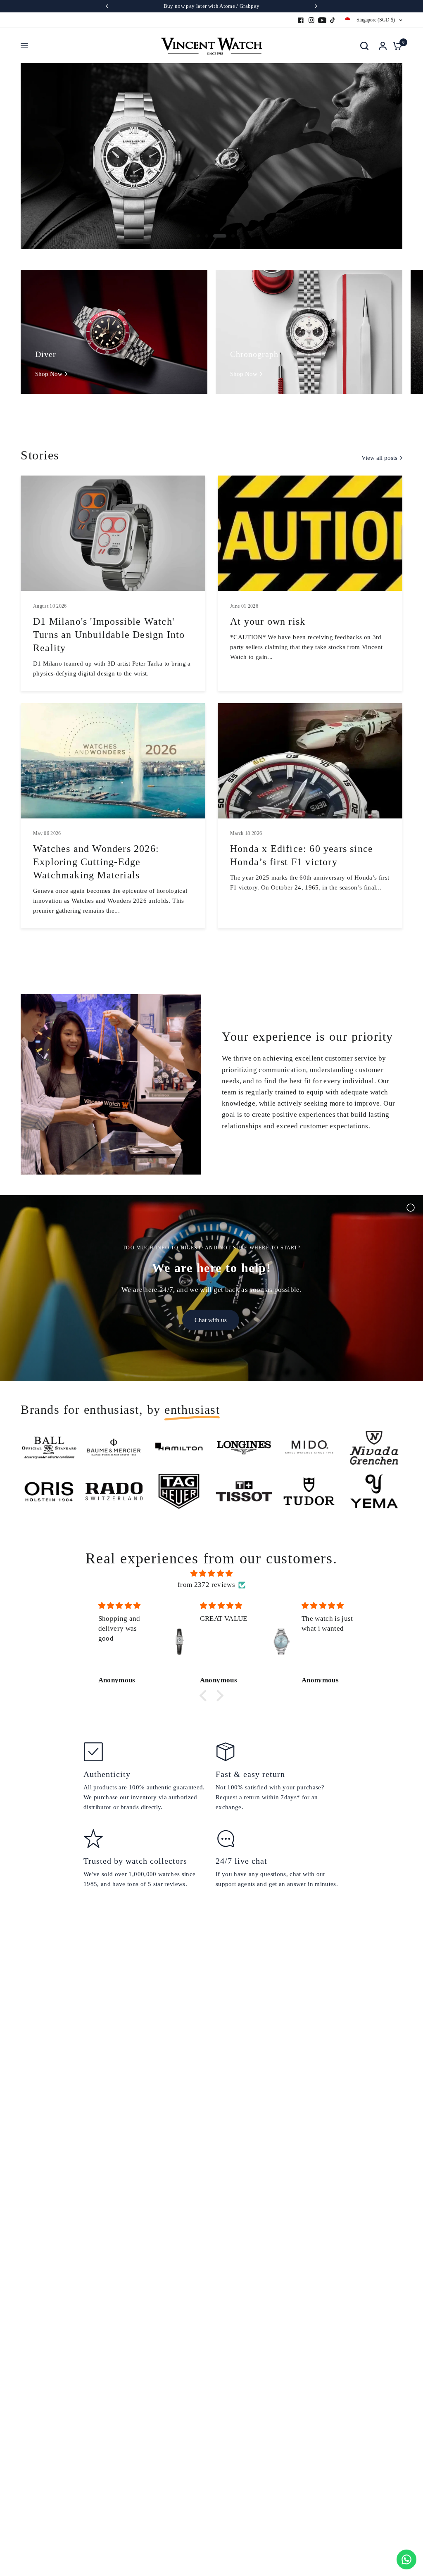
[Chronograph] (309, 332)
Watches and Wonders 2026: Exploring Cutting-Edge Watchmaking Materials (96, 862)
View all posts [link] (379, 458)
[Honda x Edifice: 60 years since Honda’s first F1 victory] (310, 761)
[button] (205, 1695)
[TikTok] (333, 20)
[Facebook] (301, 20)
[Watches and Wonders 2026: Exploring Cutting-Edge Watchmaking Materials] (113, 761)
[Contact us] (406, 2559)
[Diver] (114, 332)
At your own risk (268, 621)
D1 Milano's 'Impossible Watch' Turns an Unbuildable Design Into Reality (109, 635)
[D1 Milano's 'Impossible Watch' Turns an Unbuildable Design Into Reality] (113, 533)
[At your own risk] (310, 533)
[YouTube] (322, 20)
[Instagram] (311, 20)
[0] (395, 46)
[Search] (364, 46)
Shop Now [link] (49, 374)
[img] (211, 1573)
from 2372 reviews (206, 1585)
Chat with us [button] (211, 1320)
